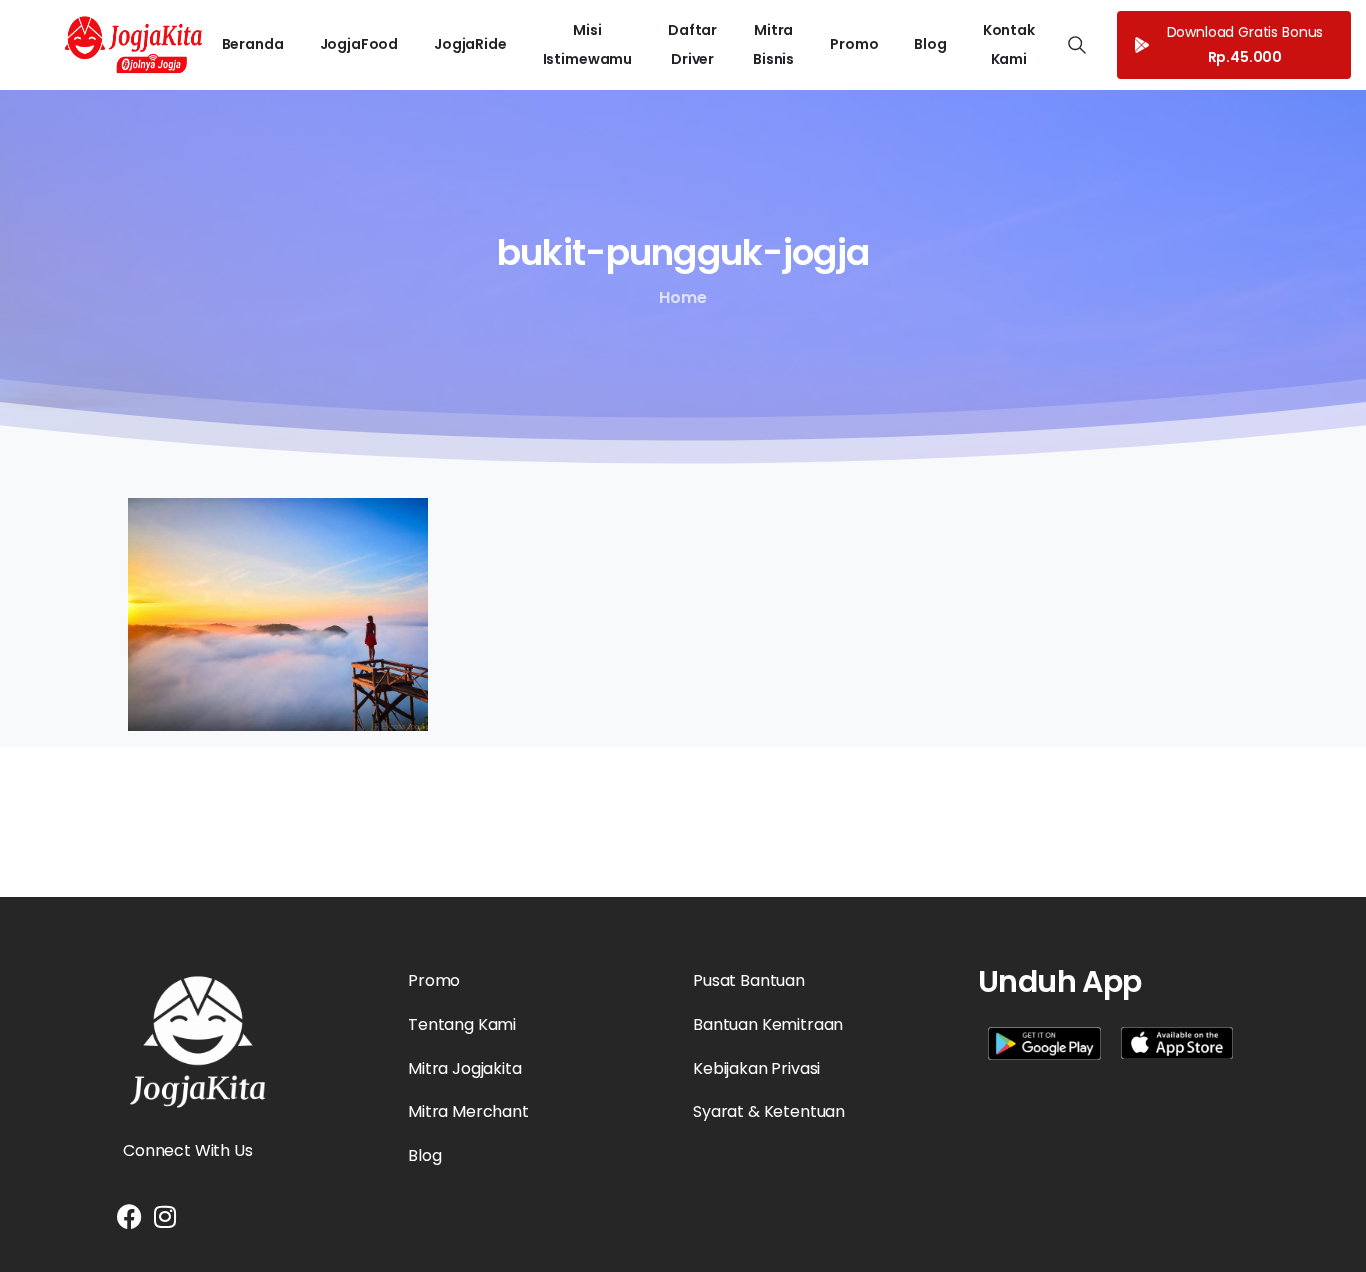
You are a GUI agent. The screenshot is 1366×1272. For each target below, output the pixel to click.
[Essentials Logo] (198, 1042)
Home (682, 297)
